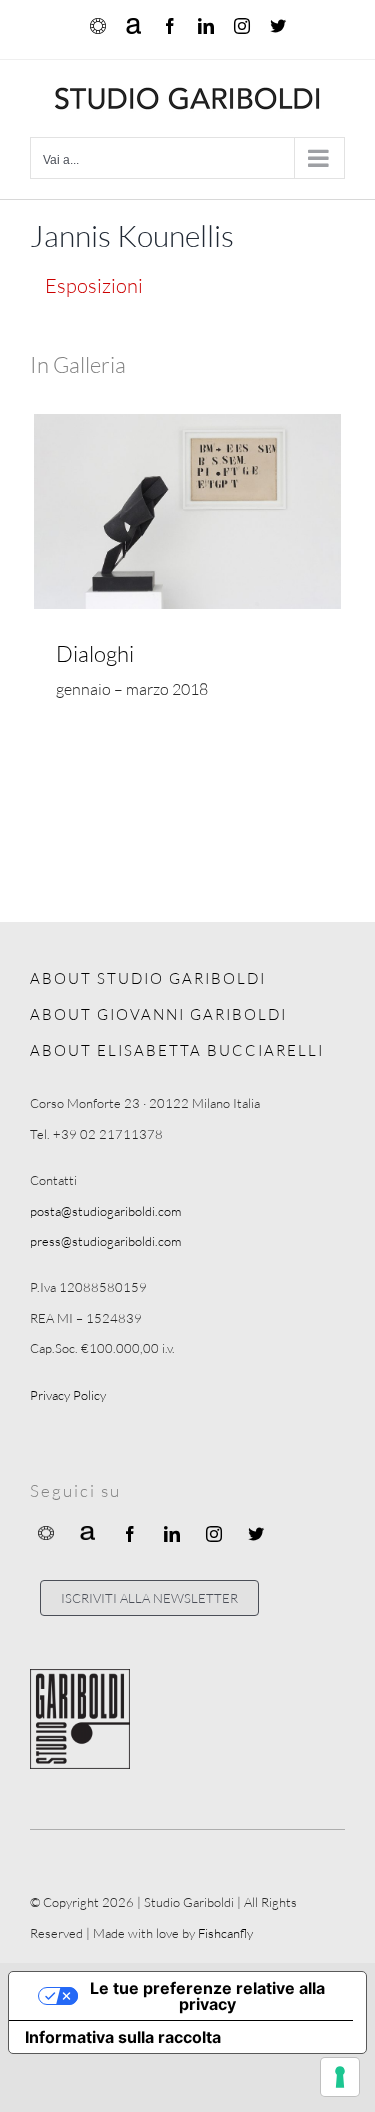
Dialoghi (95, 653)
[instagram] (214, 1534)
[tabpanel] (187, 556)
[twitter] (256, 1534)
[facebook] (130, 1534)
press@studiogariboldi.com (105, 1241)
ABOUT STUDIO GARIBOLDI (148, 978)
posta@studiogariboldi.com (105, 1211)
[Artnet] (88, 1532)
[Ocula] (46, 1532)
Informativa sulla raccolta (123, 2037)
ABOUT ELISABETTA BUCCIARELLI (177, 1050)
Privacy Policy (68, 1395)
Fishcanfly (225, 1933)
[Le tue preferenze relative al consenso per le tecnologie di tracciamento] (340, 2077)
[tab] (94, 285)
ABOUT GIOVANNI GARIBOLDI (158, 1014)
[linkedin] (172, 1534)
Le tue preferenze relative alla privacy (207, 1996)
